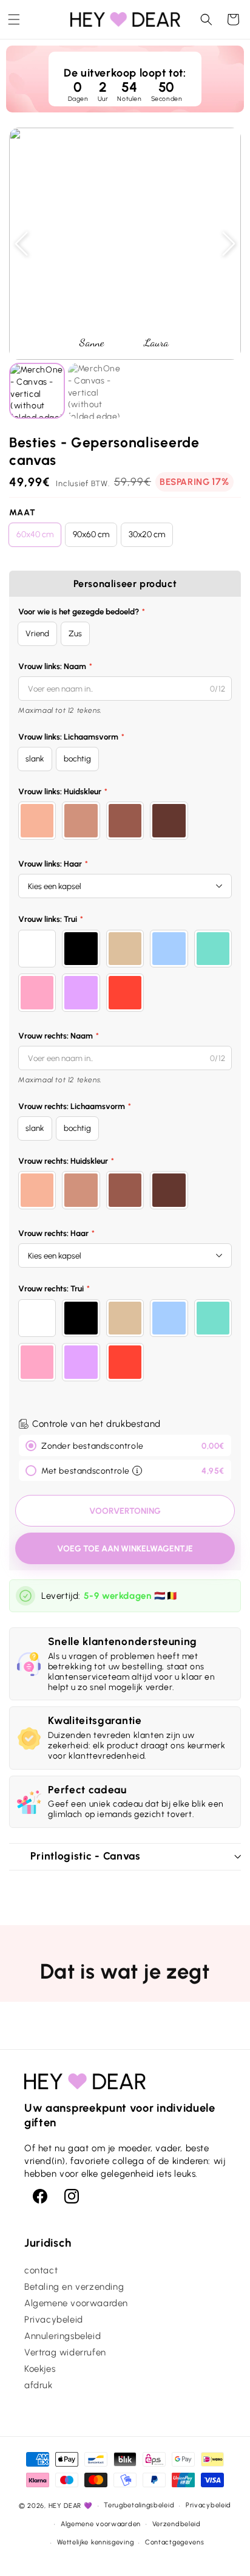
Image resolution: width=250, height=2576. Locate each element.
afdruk (39, 2385)
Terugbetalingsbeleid (139, 2505)
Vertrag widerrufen (65, 2352)
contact (41, 2270)
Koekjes (40, 2369)
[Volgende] (229, 244)
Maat (22, 513)
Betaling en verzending (74, 2287)
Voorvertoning (125, 1511)
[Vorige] (21, 244)
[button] (14, 19)
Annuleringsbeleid (62, 2336)
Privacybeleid (54, 2320)
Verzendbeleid (177, 2524)
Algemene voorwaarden (76, 2303)
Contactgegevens (175, 2542)
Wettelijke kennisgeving (95, 2542)
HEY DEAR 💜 (71, 2506)
